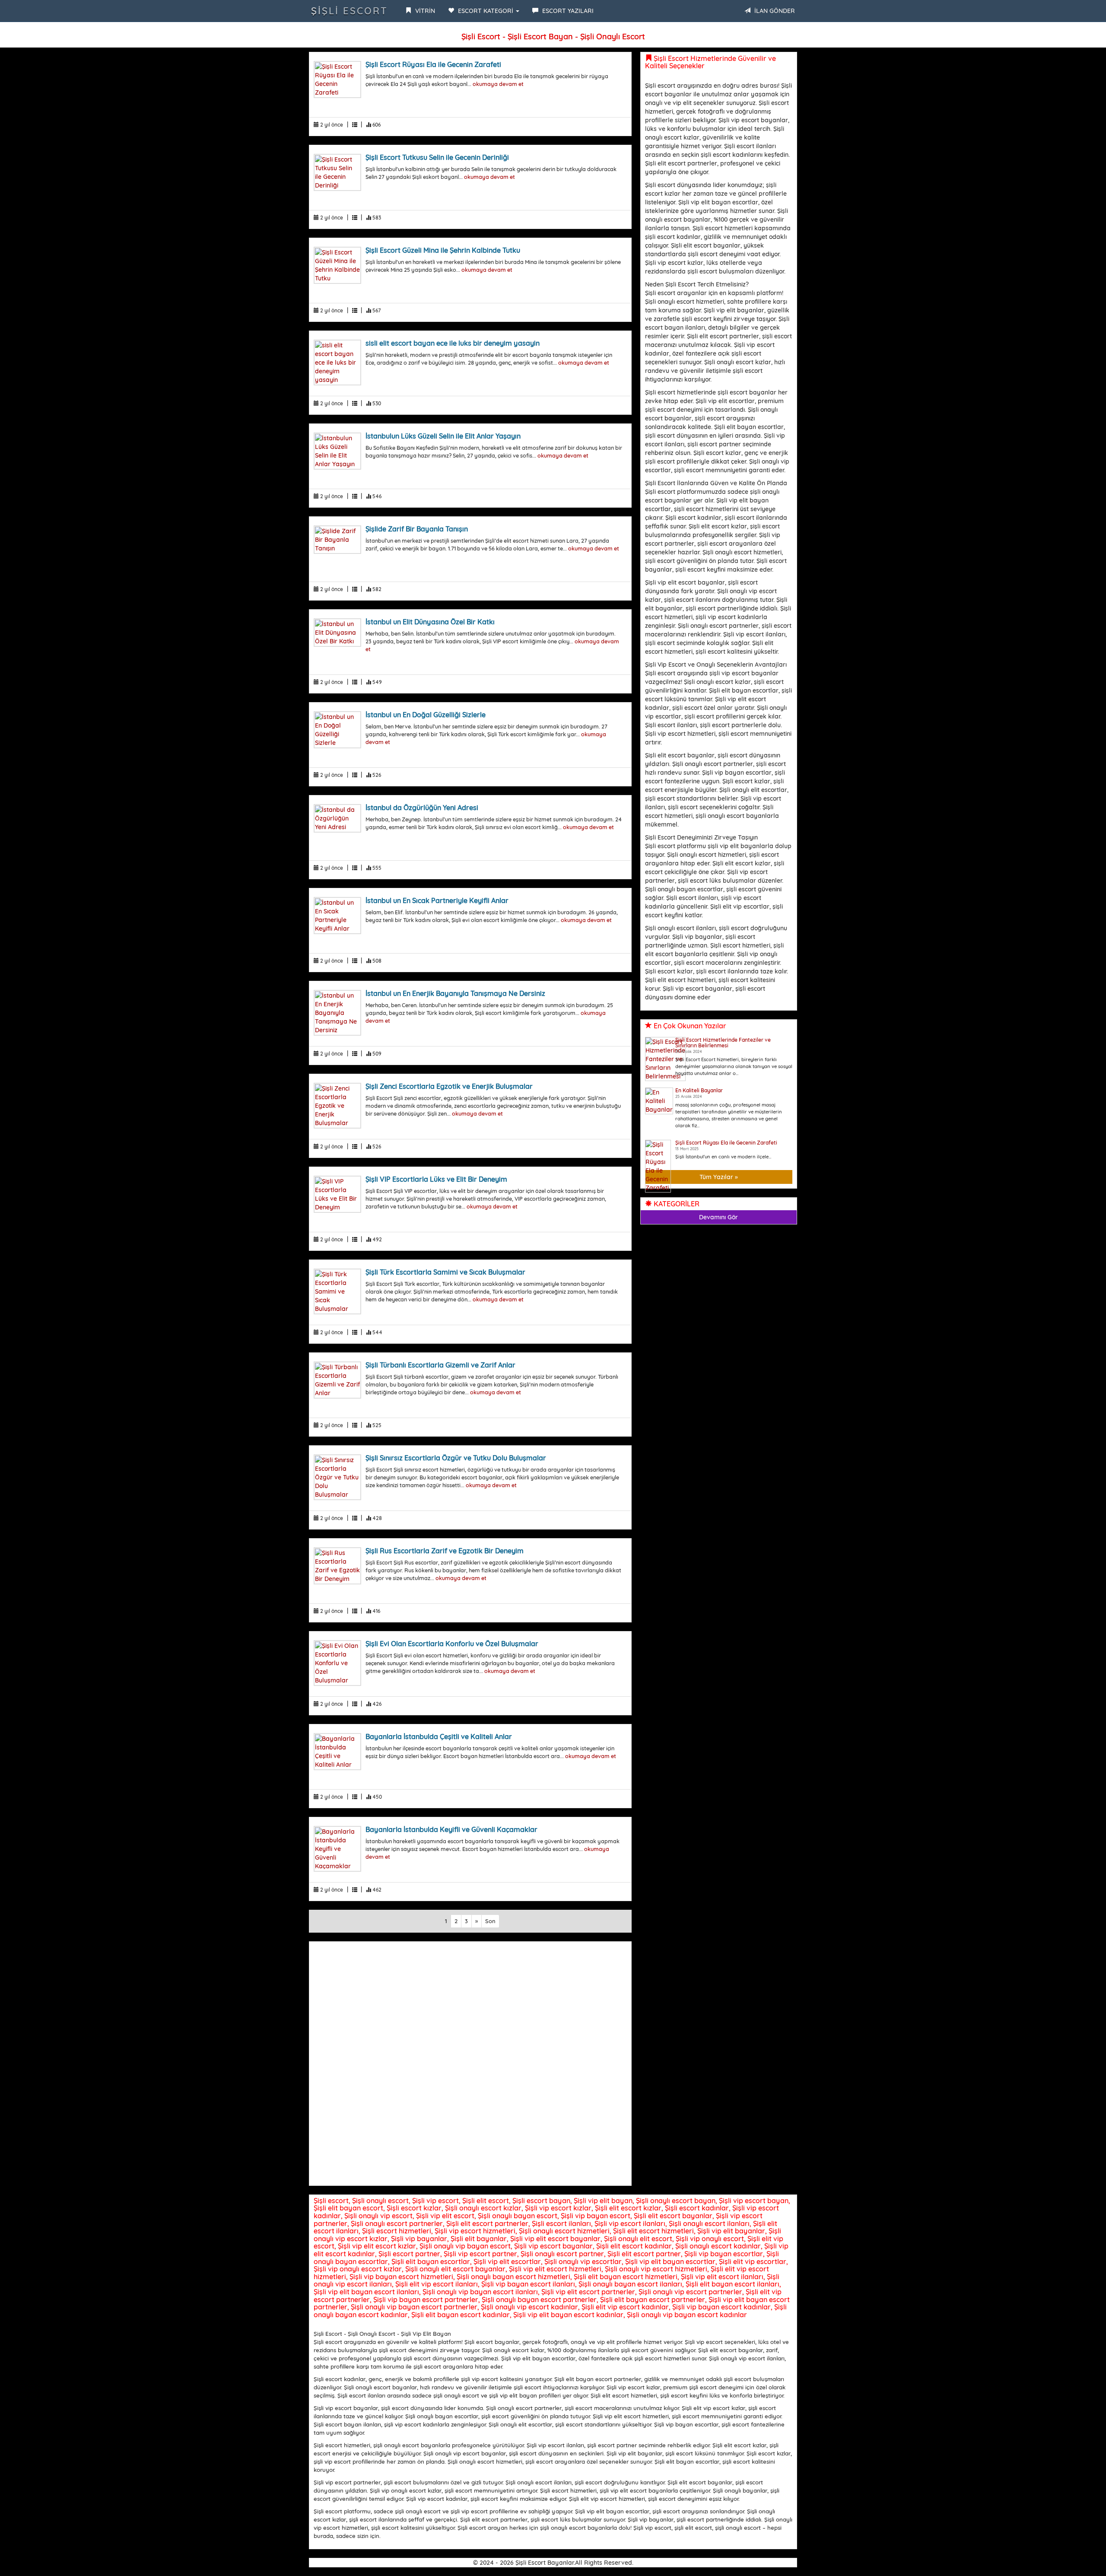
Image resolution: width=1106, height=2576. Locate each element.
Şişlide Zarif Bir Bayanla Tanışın (417, 529)
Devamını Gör (718, 1217)
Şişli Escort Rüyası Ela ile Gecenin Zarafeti (433, 64)
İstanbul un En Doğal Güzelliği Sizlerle (426, 715)
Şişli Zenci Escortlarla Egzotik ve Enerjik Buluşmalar (449, 1086)
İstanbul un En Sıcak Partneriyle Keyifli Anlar (437, 900)
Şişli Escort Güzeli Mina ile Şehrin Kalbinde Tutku (443, 250)
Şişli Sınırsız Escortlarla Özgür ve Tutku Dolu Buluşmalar (456, 1458)
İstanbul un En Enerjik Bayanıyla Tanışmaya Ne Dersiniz (455, 993)
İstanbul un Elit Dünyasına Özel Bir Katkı (430, 622)
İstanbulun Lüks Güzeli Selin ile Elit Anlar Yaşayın (443, 436)
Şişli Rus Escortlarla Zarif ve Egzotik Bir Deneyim (445, 1551)
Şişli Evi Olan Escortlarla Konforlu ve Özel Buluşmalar (452, 1644)
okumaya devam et (498, 84)
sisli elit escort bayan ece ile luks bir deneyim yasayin (453, 343)
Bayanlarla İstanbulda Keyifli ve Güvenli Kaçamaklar (451, 1829)
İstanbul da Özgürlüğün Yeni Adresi (422, 808)
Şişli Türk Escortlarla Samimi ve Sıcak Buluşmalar (445, 1272)
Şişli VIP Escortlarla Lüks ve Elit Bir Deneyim (436, 1179)
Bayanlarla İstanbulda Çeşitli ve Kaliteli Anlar (439, 1736)
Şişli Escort (350, 11)
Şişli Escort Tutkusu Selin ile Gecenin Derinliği (437, 157)
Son (490, 1921)
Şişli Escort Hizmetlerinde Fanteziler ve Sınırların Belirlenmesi (723, 1043)
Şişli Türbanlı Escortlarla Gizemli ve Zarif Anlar (440, 1365)
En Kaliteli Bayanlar (699, 1090)
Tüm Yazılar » (719, 1177)
